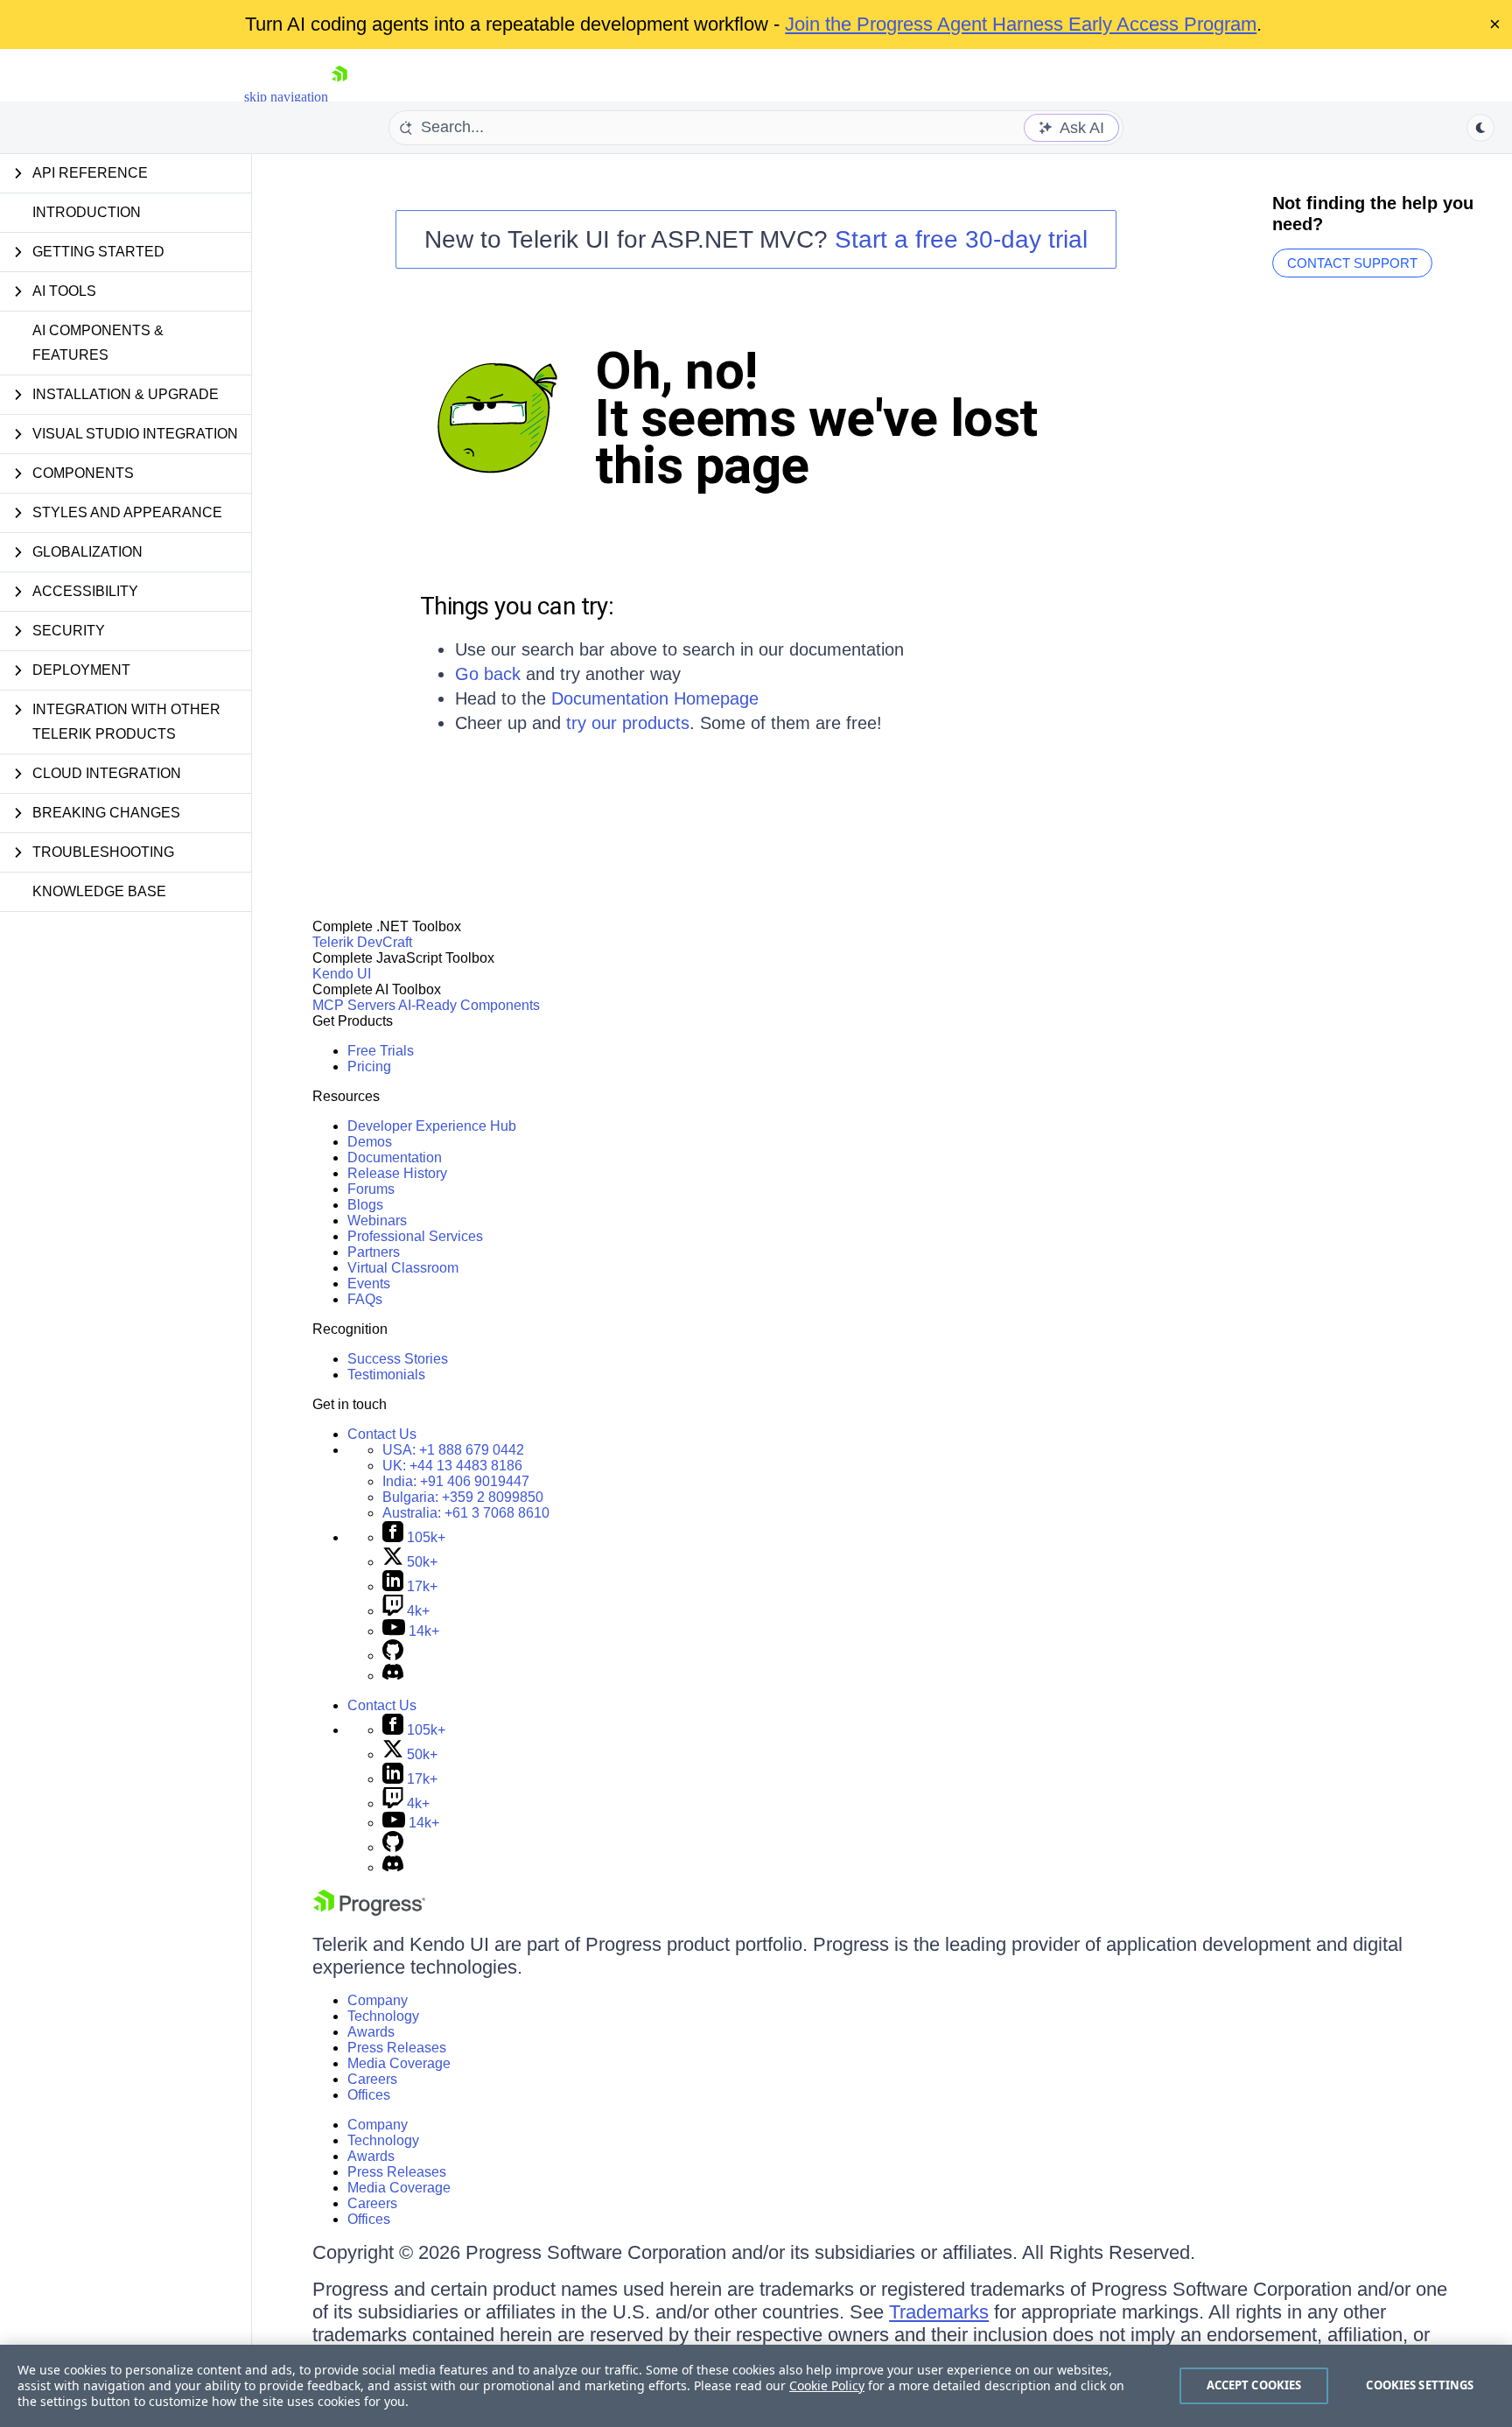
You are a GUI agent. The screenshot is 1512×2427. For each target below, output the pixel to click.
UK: (452, 1466)
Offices (369, 2095)
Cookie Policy (827, 2385)
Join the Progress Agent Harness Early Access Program (1021, 24)
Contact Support (1352, 263)
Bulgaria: (463, 1497)
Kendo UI (342, 974)
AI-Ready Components (469, 1005)
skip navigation (286, 97)
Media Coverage (399, 2063)
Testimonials (386, 1375)
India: (456, 1481)
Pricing (369, 1066)
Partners (374, 1252)
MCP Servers (354, 1005)
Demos (370, 1142)
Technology (383, 2016)
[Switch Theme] (1480, 128)
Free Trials (381, 1051)
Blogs (365, 1205)
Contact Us (382, 1434)
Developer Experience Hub (432, 1126)
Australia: (466, 1513)
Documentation (395, 1157)
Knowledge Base (99, 891)
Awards (371, 2032)
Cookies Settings (1420, 2385)
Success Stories (398, 1359)
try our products (628, 723)
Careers (372, 2079)
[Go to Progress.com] (369, 1911)
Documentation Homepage (655, 698)
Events (369, 1284)
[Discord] (393, 1676)
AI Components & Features (98, 343)
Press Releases (397, 2048)
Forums (371, 1189)
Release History (397, 1173)
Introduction (87, 212)
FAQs (365, 1299)
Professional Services (415, 1236)
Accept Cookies (1254, 2385)
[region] (756, 2386)
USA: (453, 1450)
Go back (488, 674)
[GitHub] (393, 1655)
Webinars (377, 1221)
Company (378, 2000)
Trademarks (939, 2312)
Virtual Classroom (403, 1268)
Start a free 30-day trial (961, 239)
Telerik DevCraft (362, 942)
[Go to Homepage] (339, 97)
